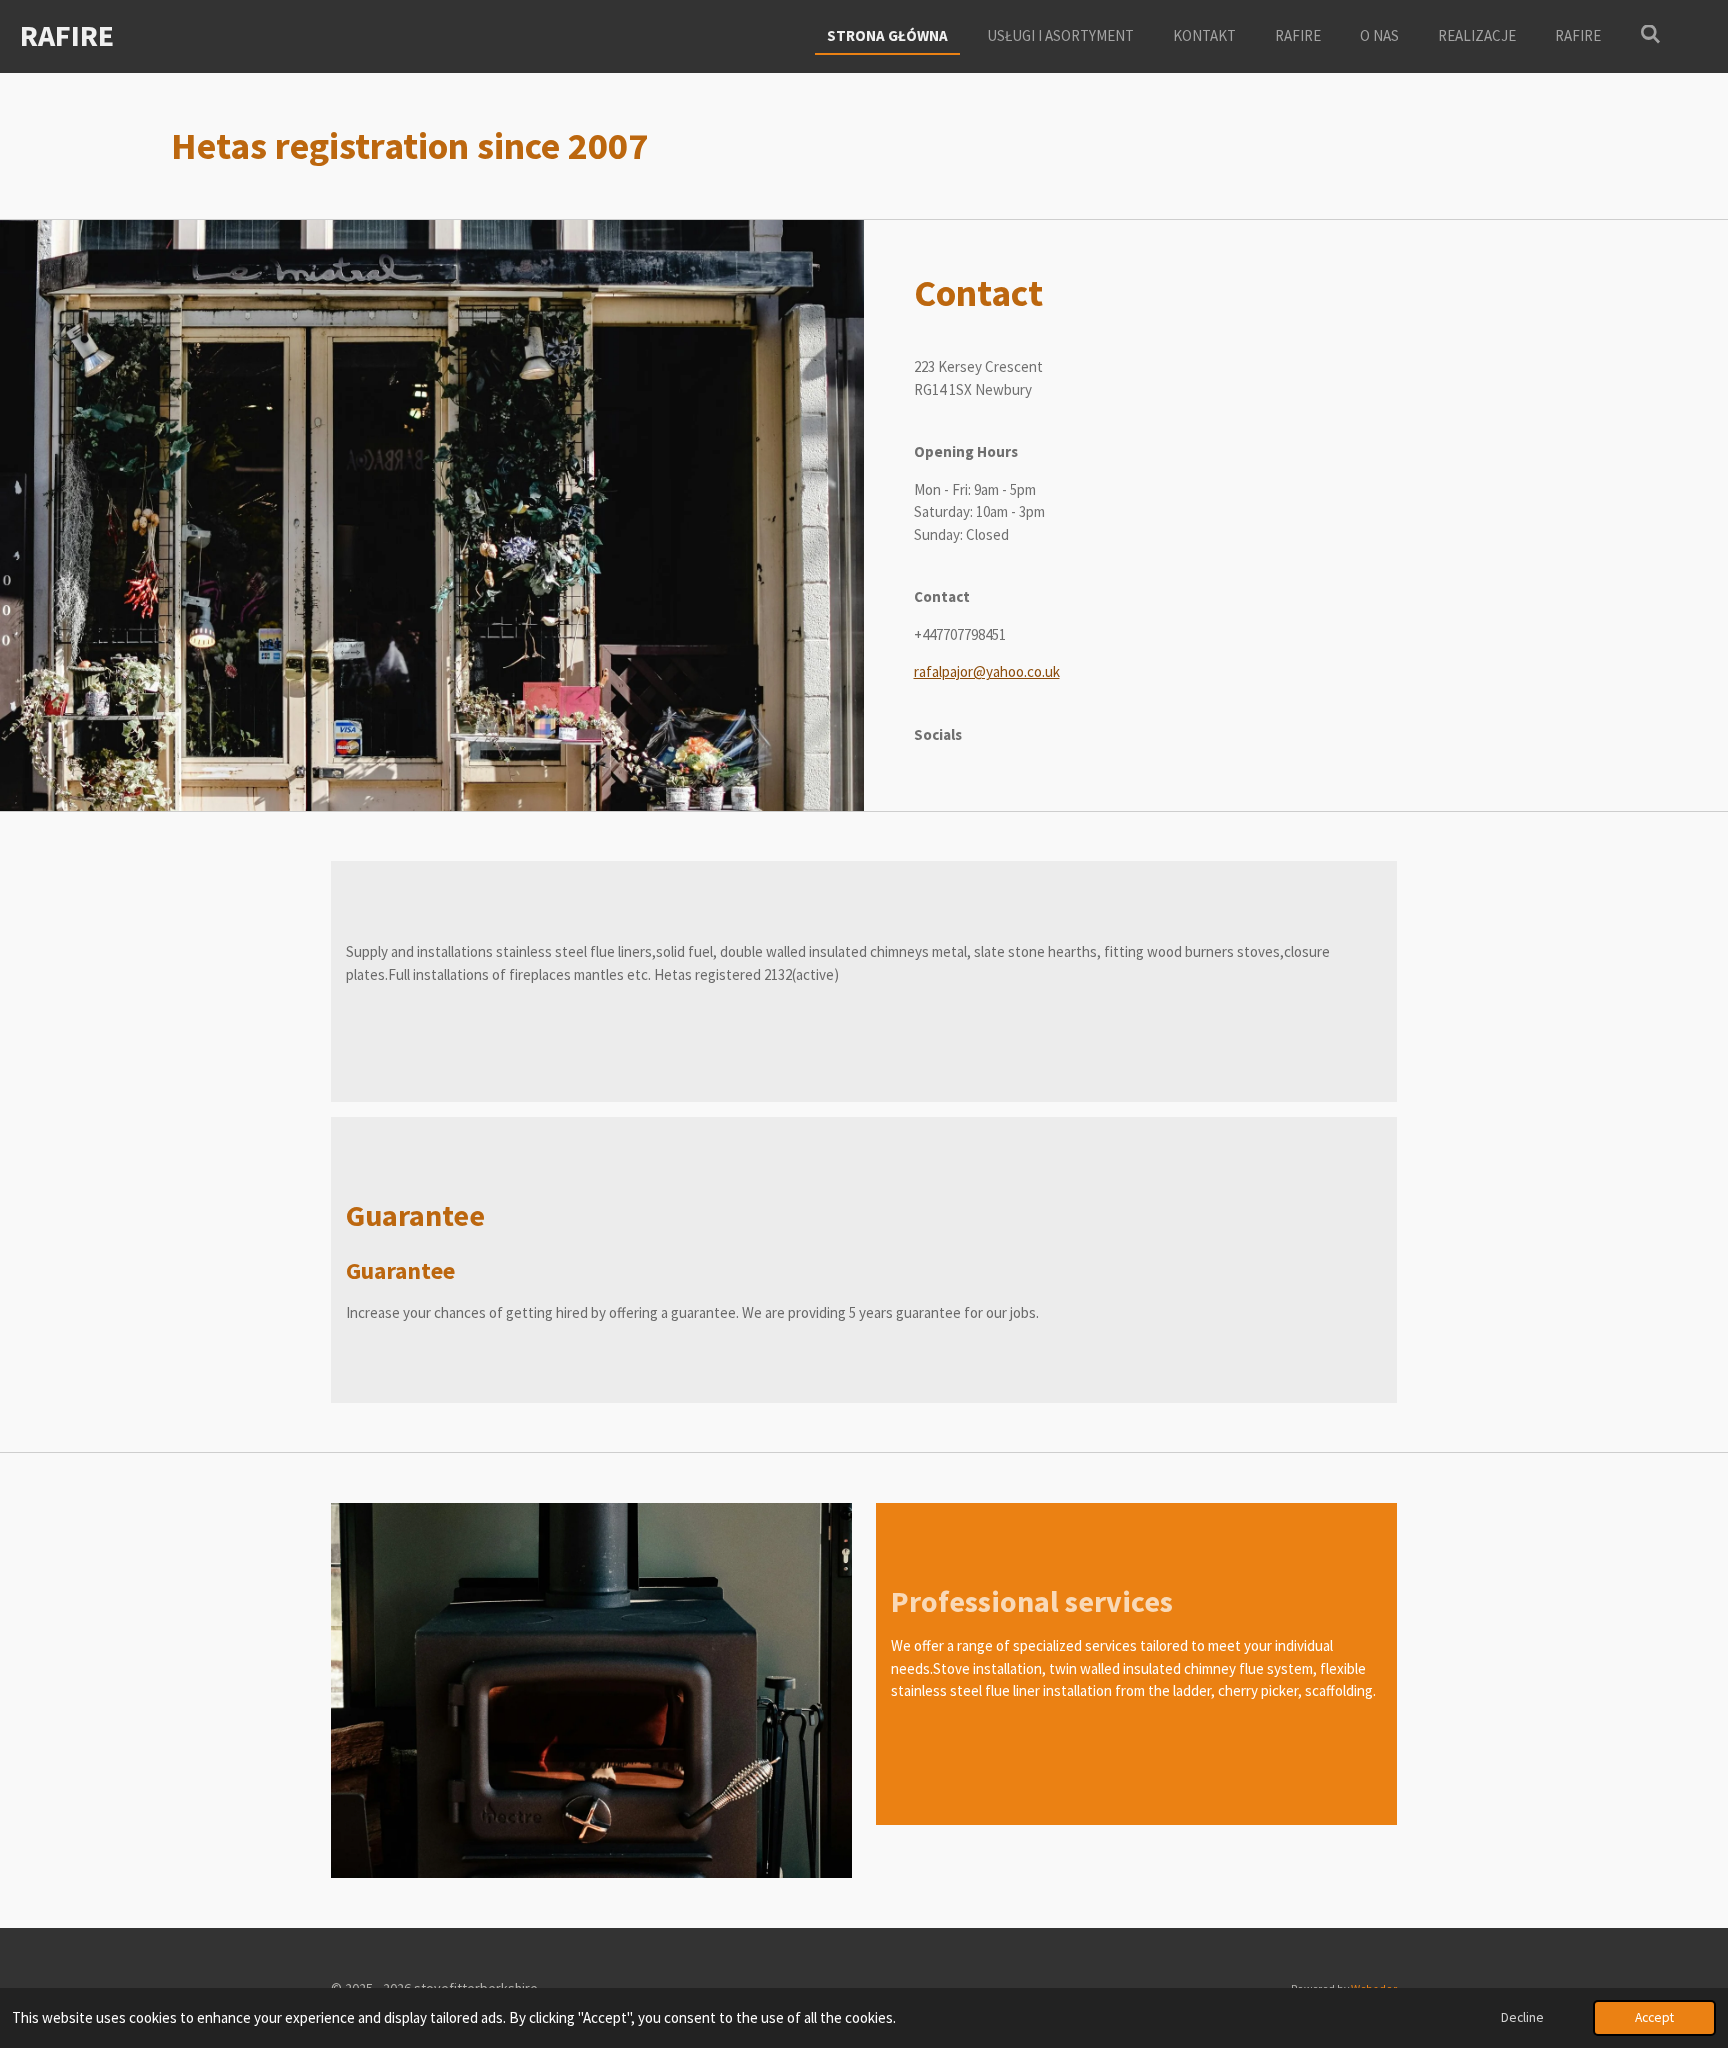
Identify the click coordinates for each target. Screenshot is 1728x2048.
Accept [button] (1654, 2017)
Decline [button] (1522, 2017)
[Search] (1650, 34)
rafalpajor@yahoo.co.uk (987, 671)
